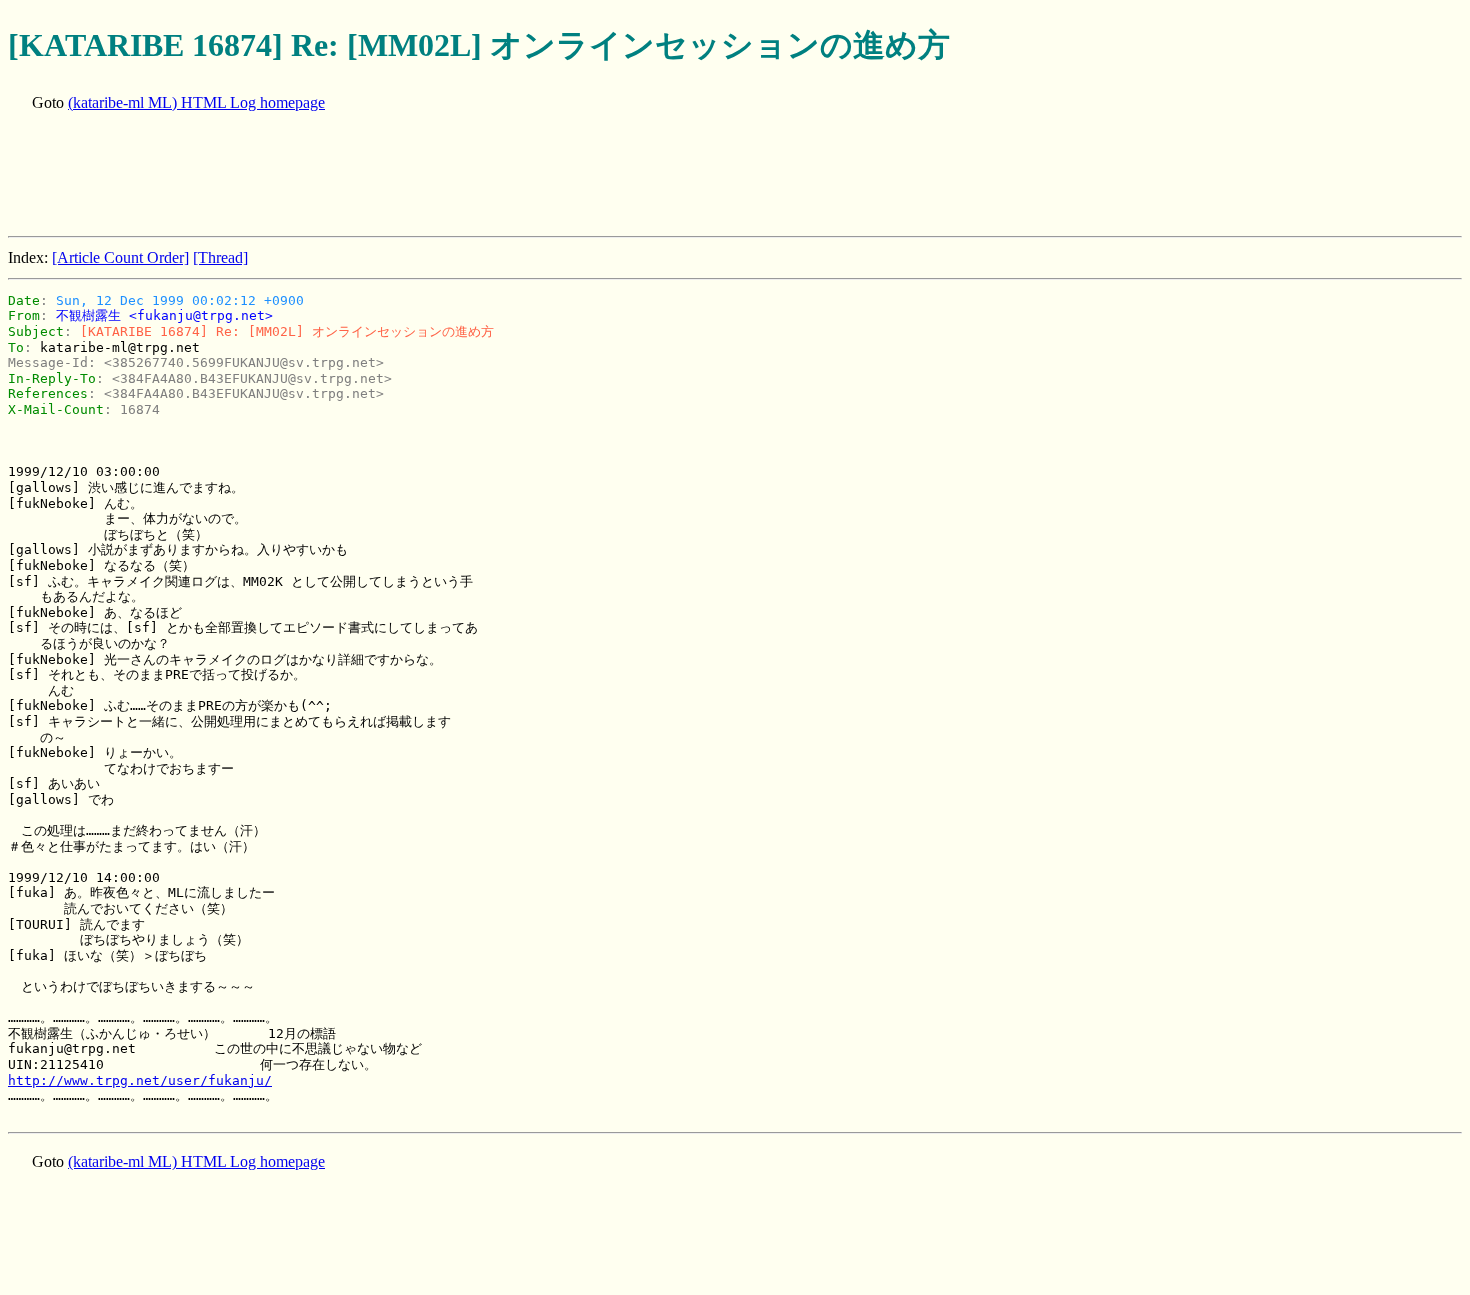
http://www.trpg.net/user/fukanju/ (140, 1080)
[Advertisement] (372, 176)
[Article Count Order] (120, 257)
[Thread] (220, 257)
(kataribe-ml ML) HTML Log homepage (196, 102)
